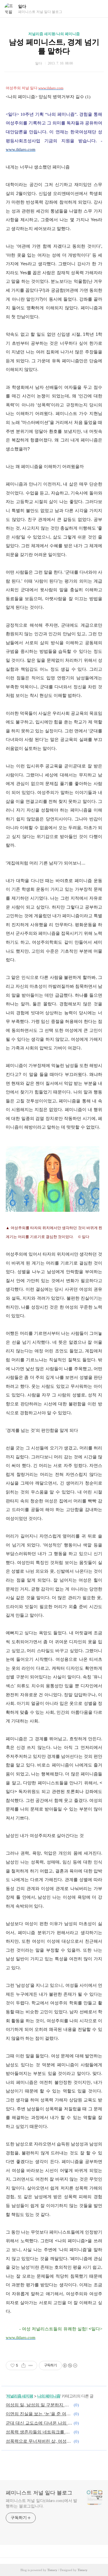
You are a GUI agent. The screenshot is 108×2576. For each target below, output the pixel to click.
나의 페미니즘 (49, 2396)
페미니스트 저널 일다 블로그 (39, 2493)
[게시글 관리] (31, 2365)
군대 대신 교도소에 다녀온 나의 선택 (39, 2423)
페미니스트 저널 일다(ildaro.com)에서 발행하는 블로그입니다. (41, 2503)
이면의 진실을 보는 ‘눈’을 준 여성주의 (39, 2414)
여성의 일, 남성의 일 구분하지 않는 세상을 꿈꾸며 (39, 2405)
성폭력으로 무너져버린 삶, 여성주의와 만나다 (39, 2441)
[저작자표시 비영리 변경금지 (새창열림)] (70, 2365)
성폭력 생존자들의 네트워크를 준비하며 (39, 2432)
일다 (22, 6)
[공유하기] (23, 2365)
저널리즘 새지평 (20, 2396)
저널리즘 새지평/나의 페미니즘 (54, 34)
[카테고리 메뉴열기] (98, 9)
